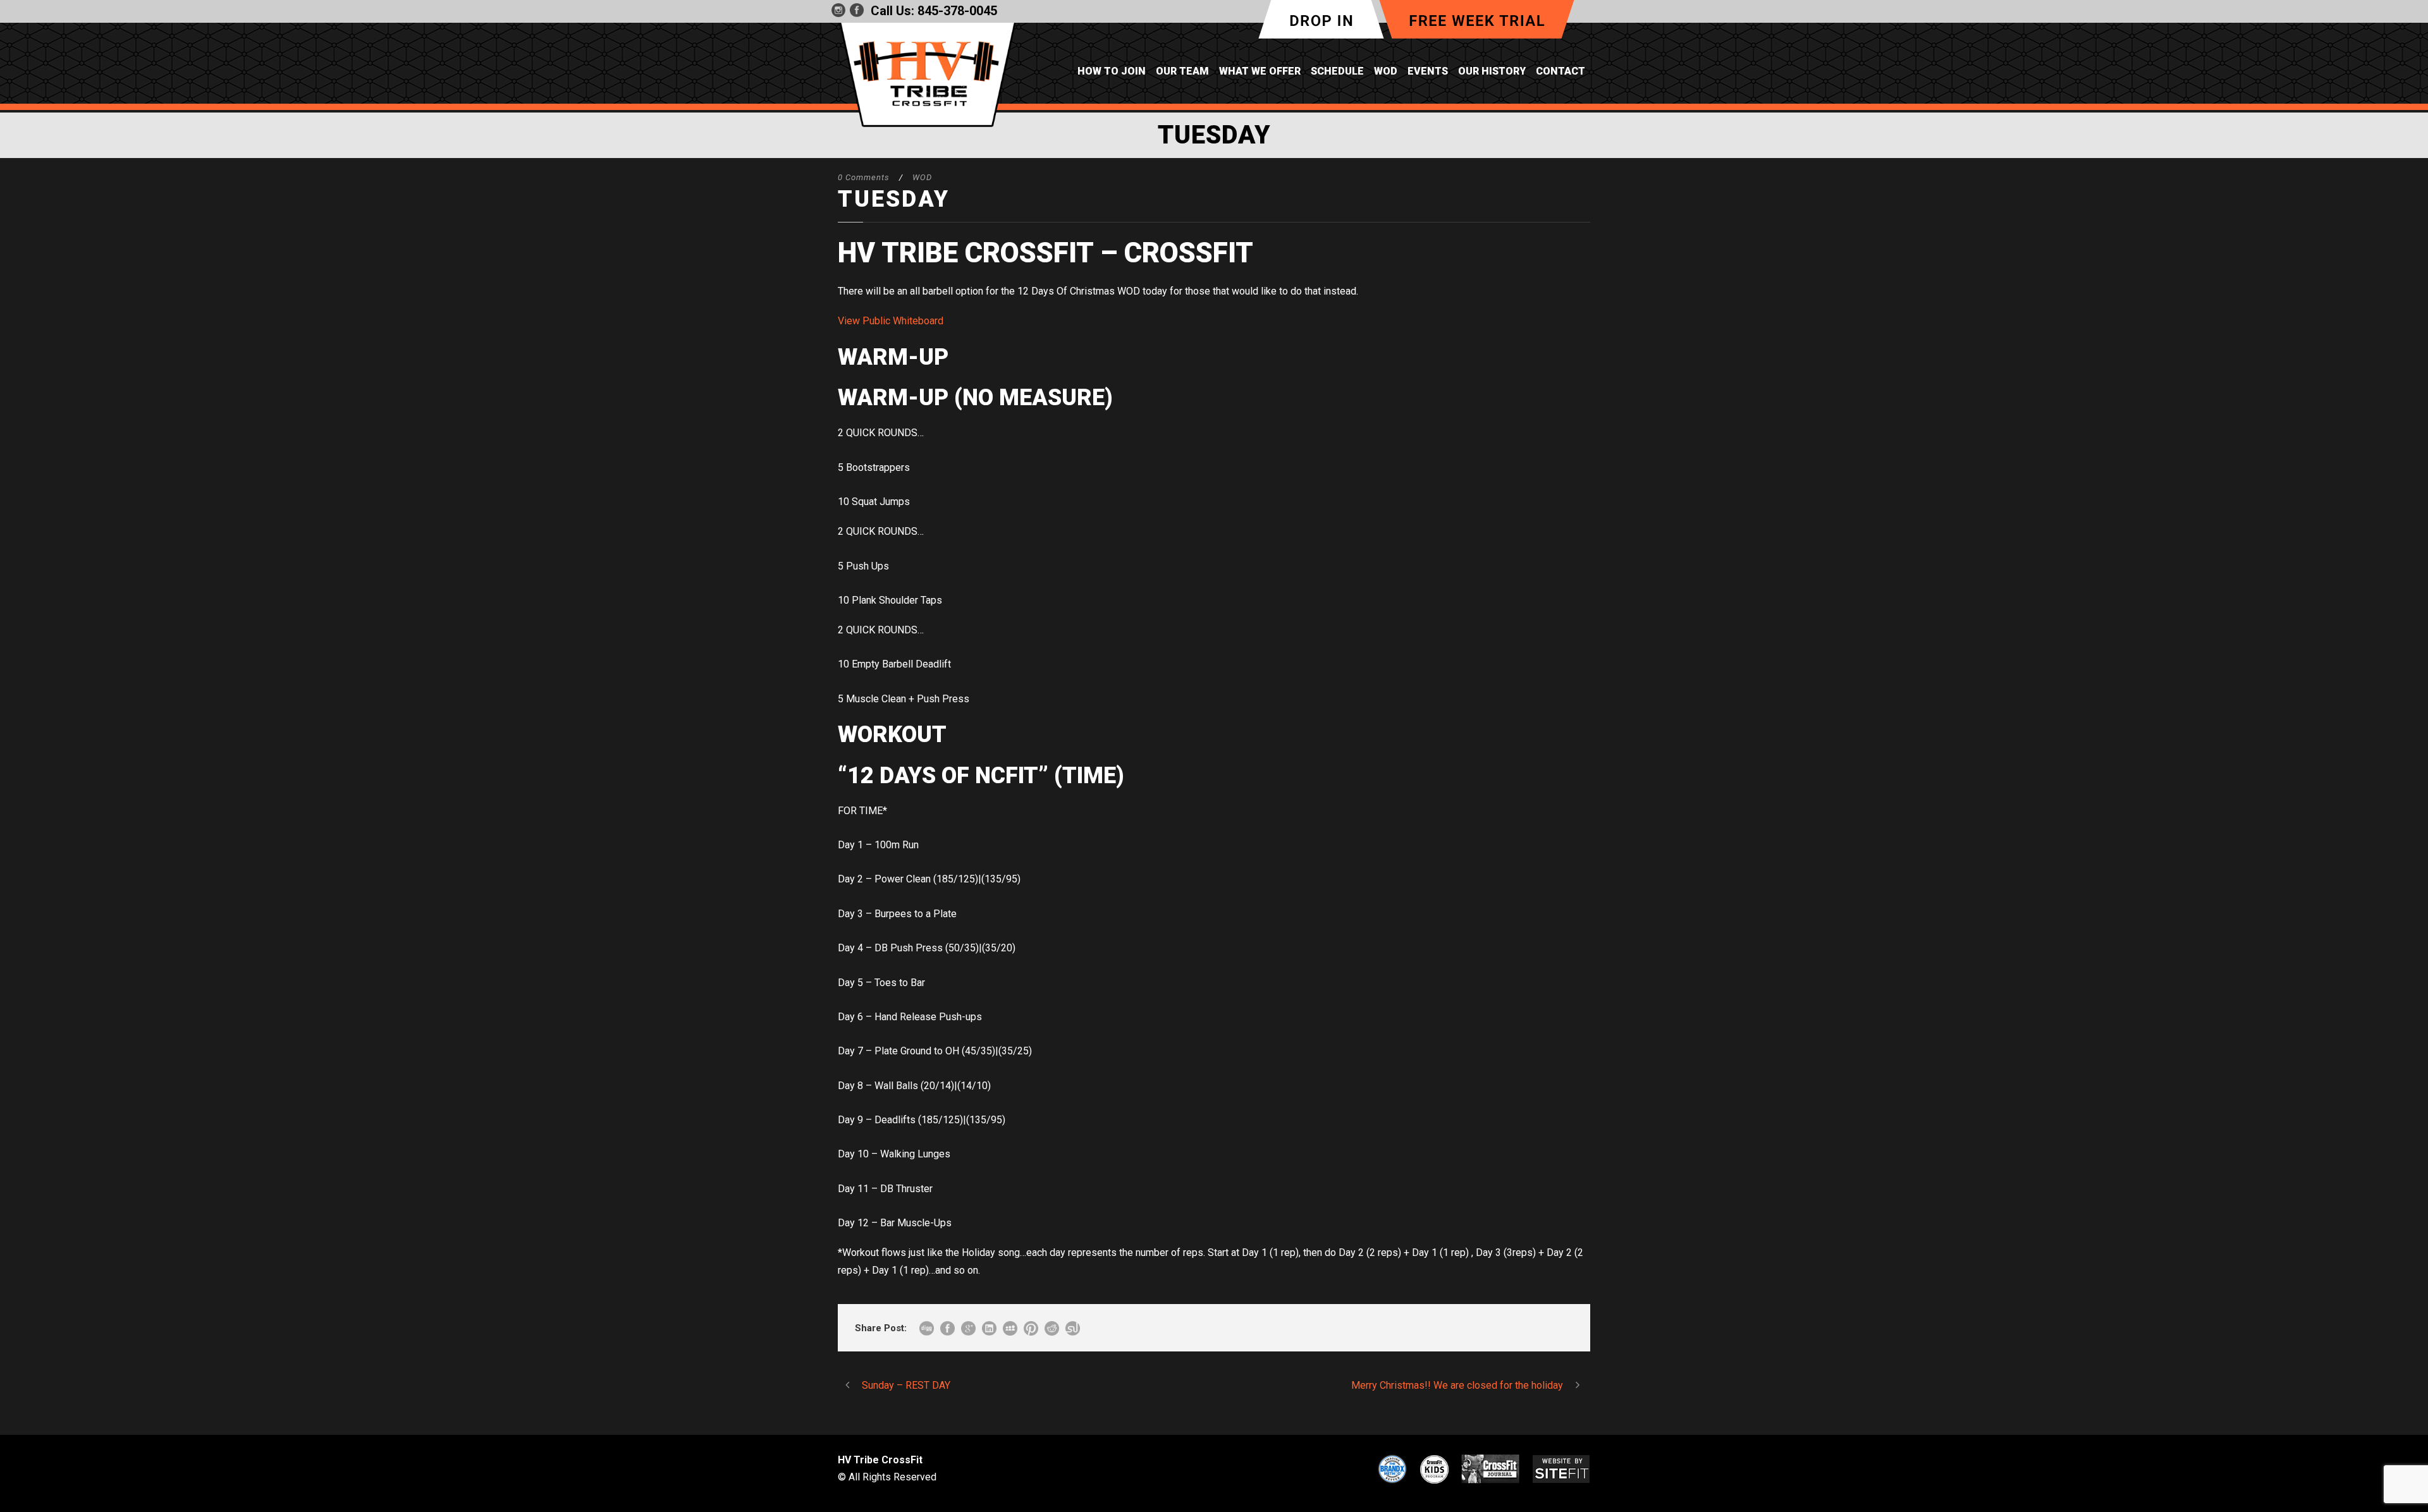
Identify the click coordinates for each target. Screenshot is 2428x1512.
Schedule (1337, 71)
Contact (1560, 71)
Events (1428, 71)
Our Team (1182, 71)
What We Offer (1260, 71)
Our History (1492, 71)
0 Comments (864, 177)
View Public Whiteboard (891, 321)
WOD (1386, 71)
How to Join (1112, 71)
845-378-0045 (957, 11)
